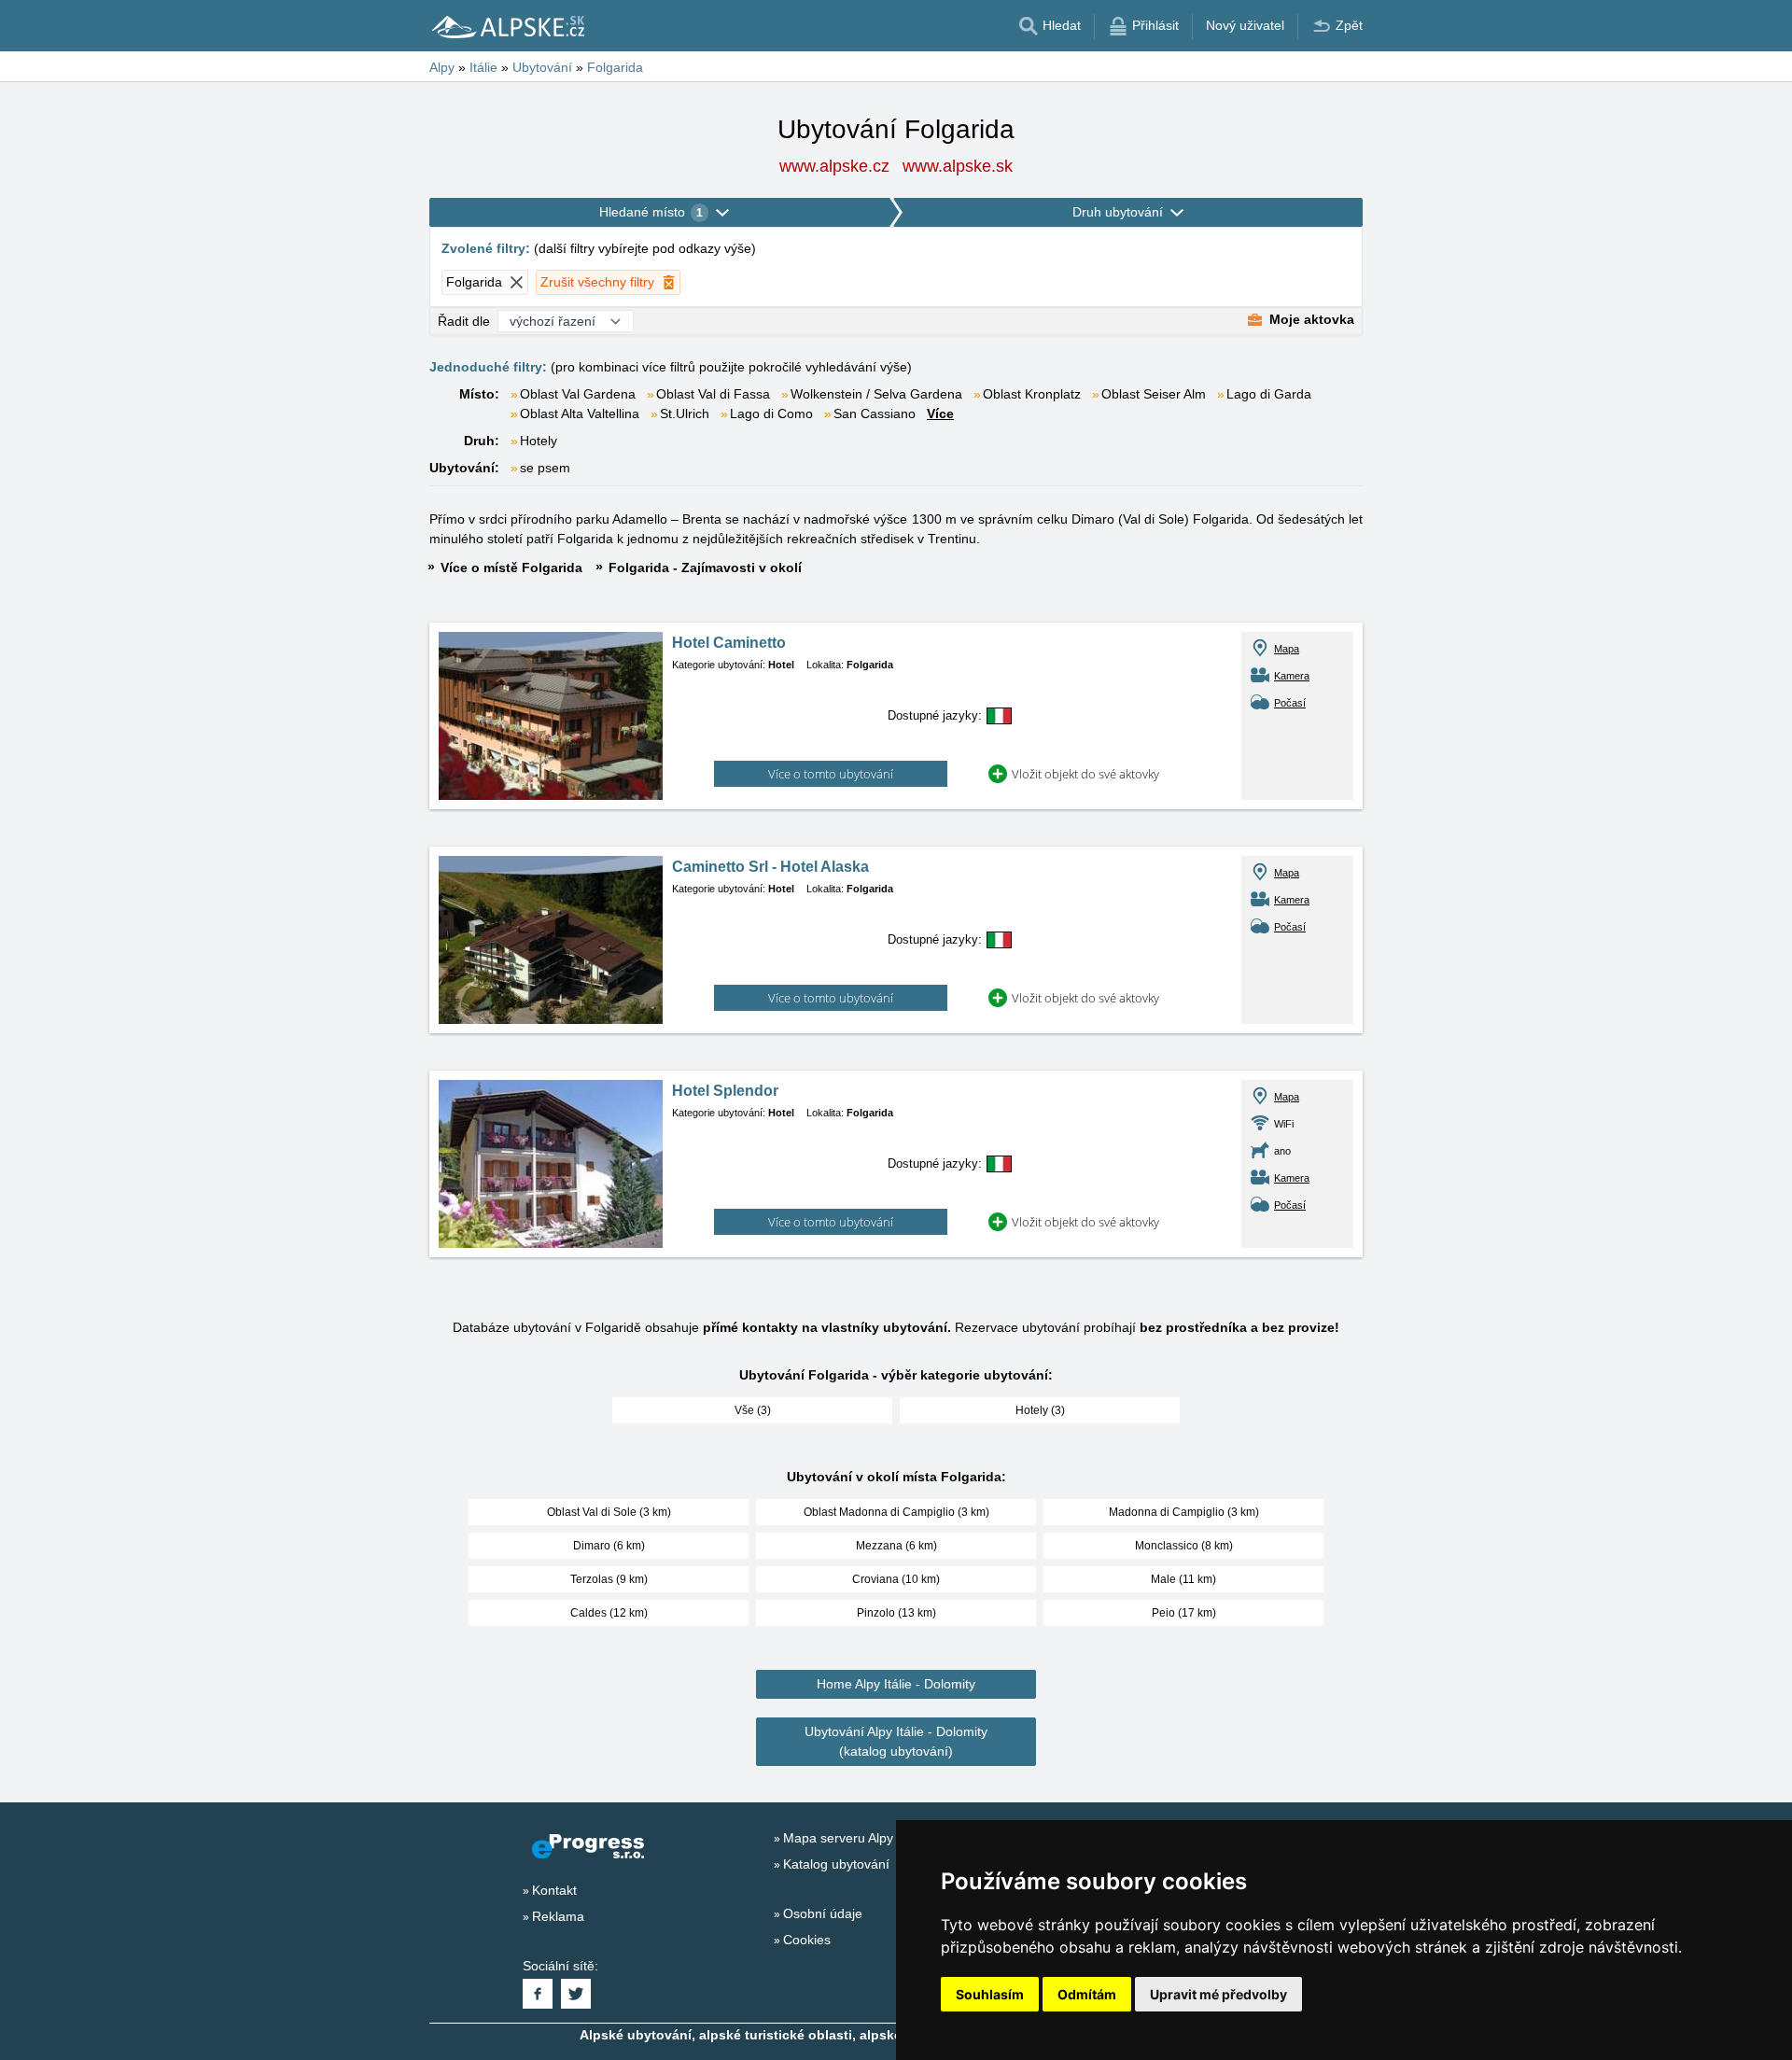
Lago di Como (771, 413)
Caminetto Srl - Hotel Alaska (770, 867)
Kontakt (554, 1890)
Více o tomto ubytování (831, 774)
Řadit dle (464, 321)
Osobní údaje (823, 1913)
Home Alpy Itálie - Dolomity (896, 1684)
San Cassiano (875, 413)
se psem (545, 468)
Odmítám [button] (1087, 1994)
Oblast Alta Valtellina (580, 413)
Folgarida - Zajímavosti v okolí (705, 568)
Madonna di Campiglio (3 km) (1184, 1512)
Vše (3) (753, 1410)
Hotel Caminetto (729, 643)
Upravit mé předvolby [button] (1218, 1994)
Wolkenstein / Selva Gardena (876, 394)
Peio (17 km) (1184, 1613)
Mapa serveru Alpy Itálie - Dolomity (886, 1838)
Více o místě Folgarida (511, 568)
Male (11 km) (1183, 1579)
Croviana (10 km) (896, 1579)
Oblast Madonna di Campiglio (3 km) (896, 1512)
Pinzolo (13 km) (896, 1613)
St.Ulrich (685, 413)
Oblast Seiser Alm (1154, 394)
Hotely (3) (1040, 1410)
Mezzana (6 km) (896, 1546)
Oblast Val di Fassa (713, 394)
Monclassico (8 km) (1184, 1546)
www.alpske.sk (958, 166)
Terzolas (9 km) (609, 1579)
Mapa (1287, 649)
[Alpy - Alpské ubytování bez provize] (507, 26)
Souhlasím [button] (990, 1994)
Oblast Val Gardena (578, 394)
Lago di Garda (1269, 394)
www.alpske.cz (834, 166)
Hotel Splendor (725, 1091)
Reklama (558, 1916)
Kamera (1292, 676)
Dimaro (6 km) (609, 1546)
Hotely (539, 441)
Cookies (807, 1940)
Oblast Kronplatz (1032, 394)
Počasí (1290, 703)
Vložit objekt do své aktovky (1085, 774)
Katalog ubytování (836, 1864)
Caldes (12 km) (609, 1613)
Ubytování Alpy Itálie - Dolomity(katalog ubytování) (896, 1741)
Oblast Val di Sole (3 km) (609, 1512)
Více (940, 413)
